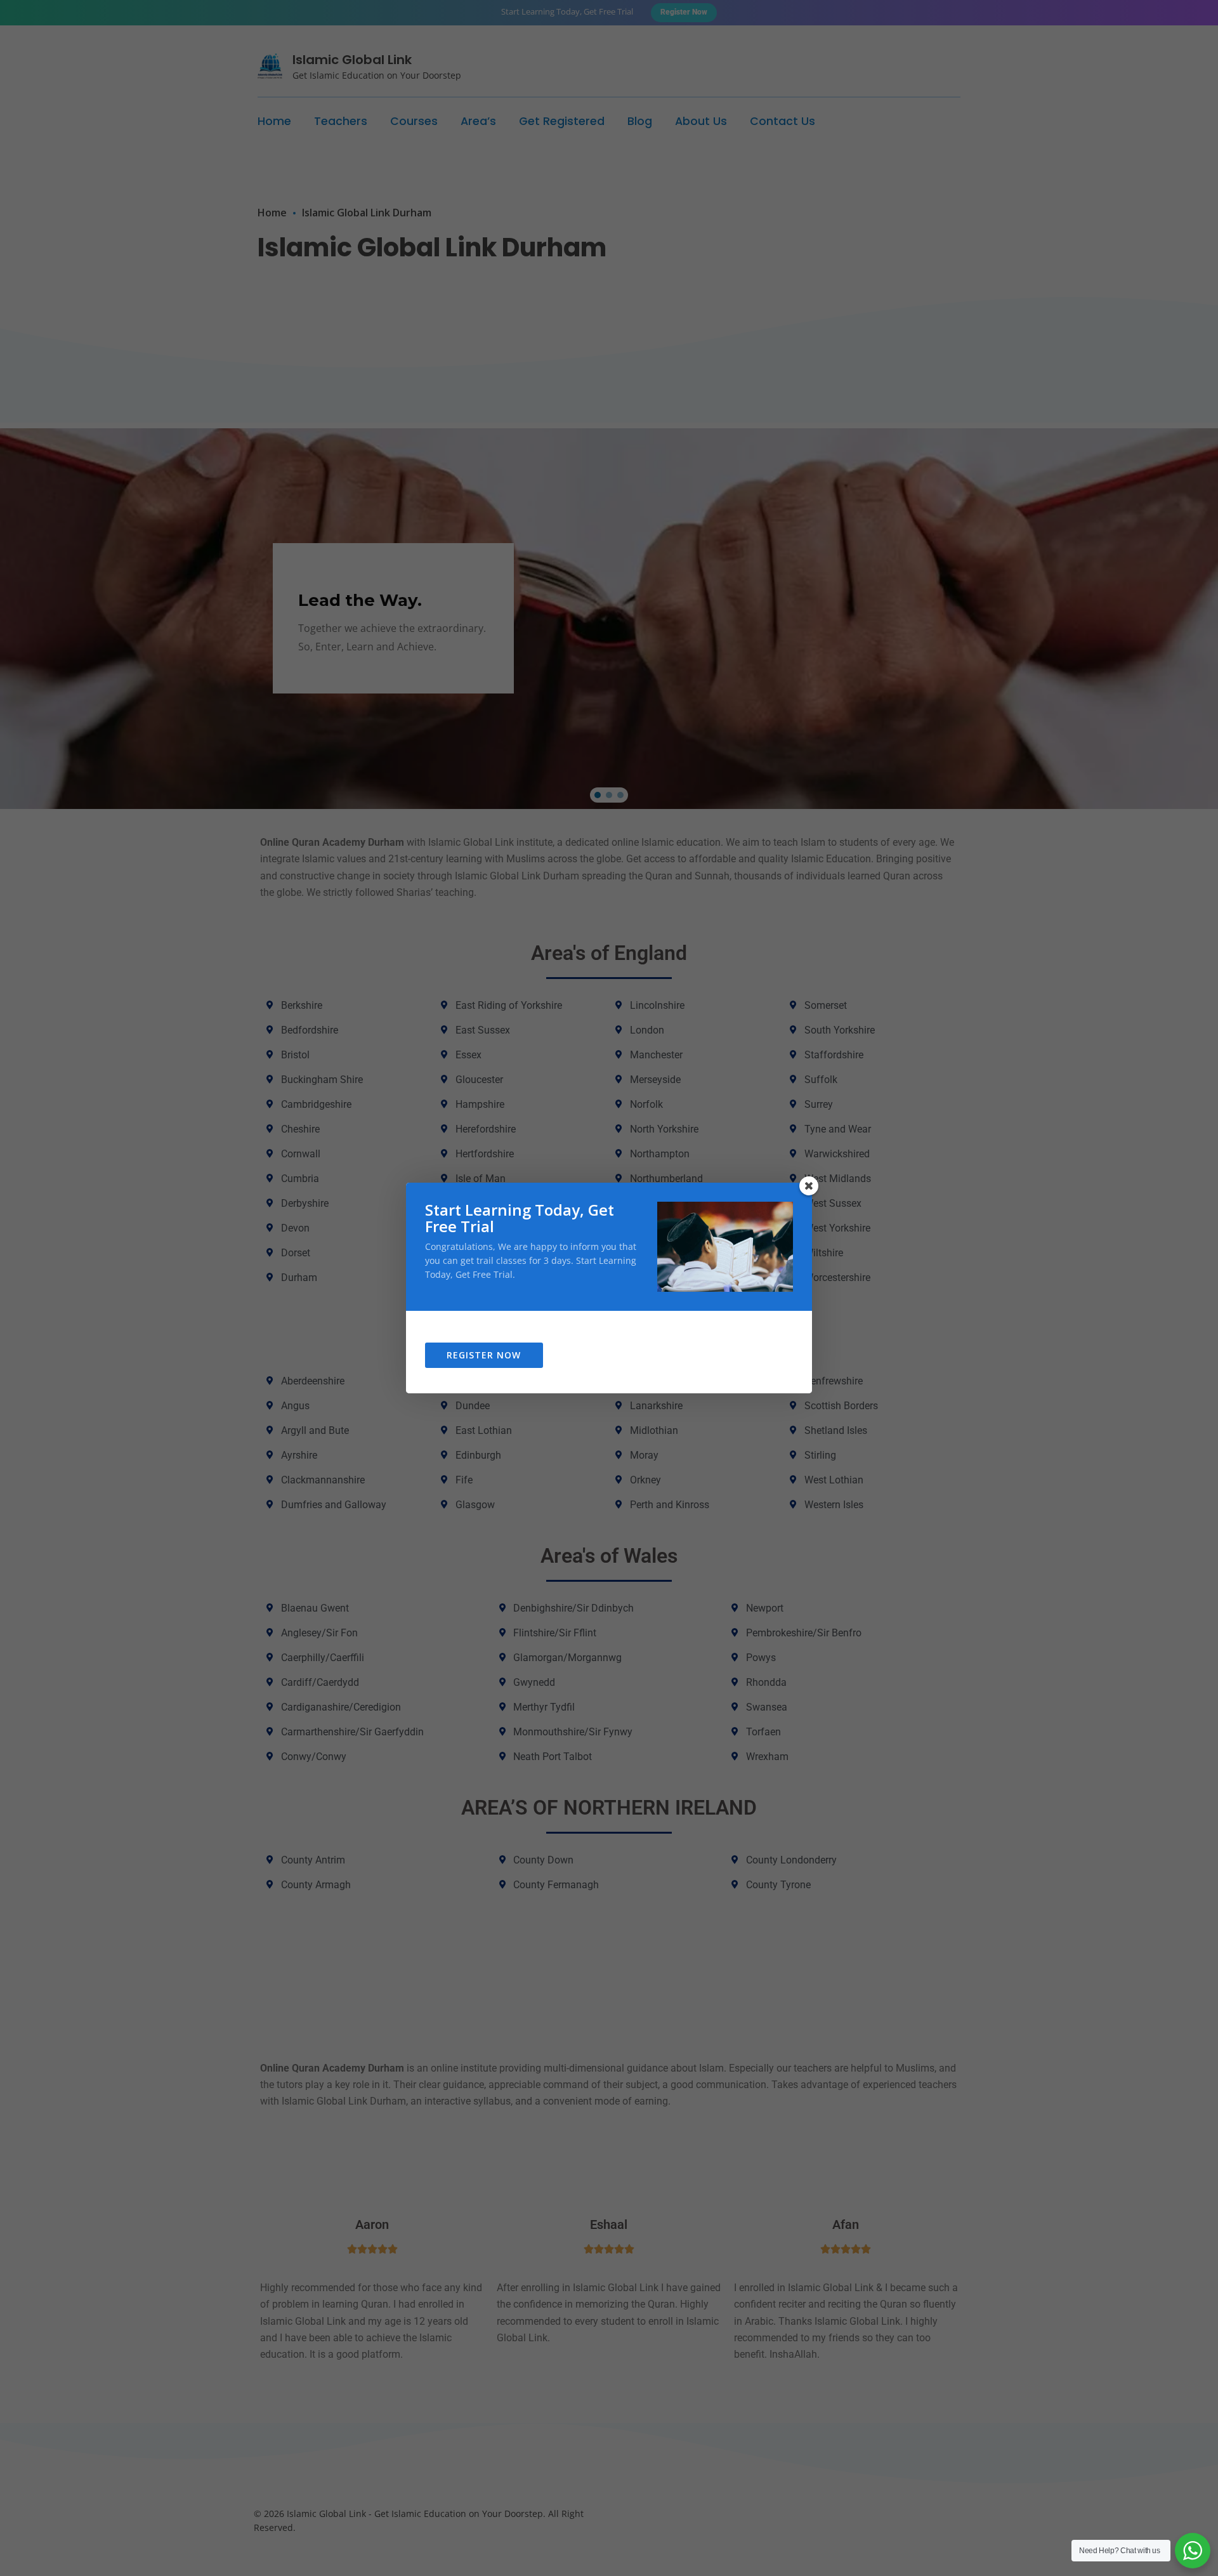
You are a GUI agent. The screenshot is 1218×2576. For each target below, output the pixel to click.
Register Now (484, 1355)
